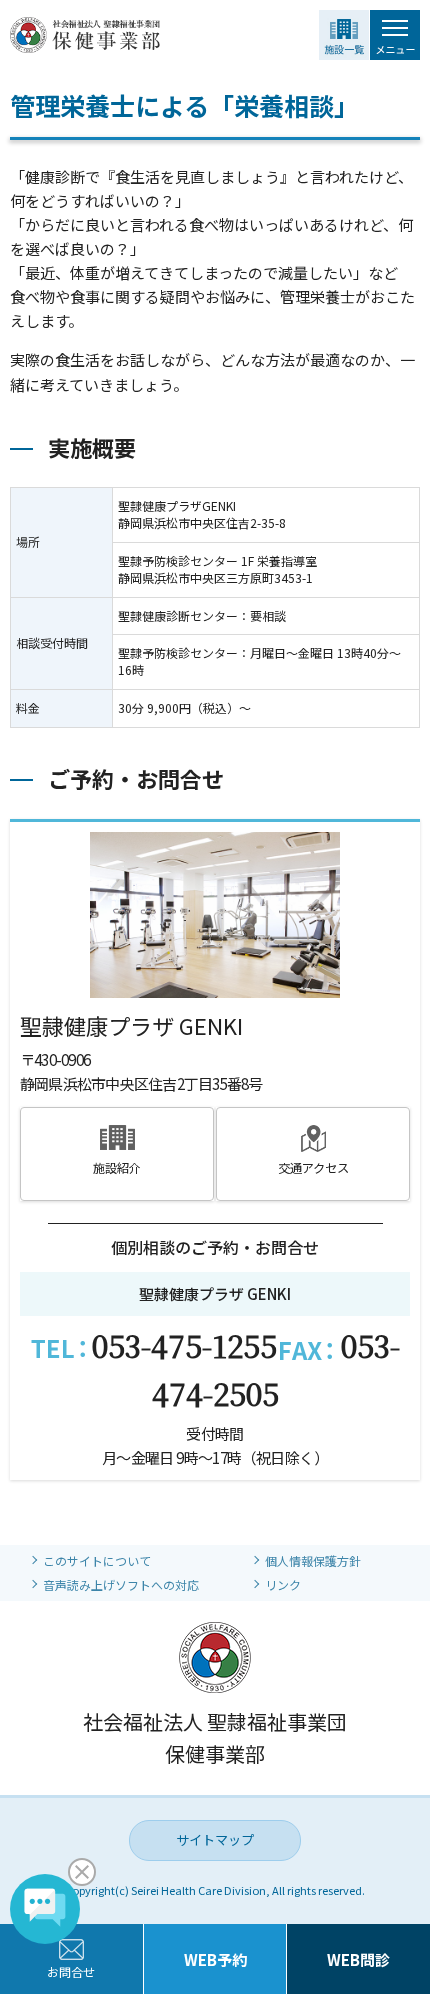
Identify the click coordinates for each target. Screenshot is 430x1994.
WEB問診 (358, 1959)
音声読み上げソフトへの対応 (121, 1584)
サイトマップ (215, 1839)
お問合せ (71, 1971)
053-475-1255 (184, 1345)
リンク (283, 1584)
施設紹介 (117, 1168)
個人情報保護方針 (313, 1560)
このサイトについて (97, 1560)
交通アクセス (313, 1168)
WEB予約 (215, 1959)
